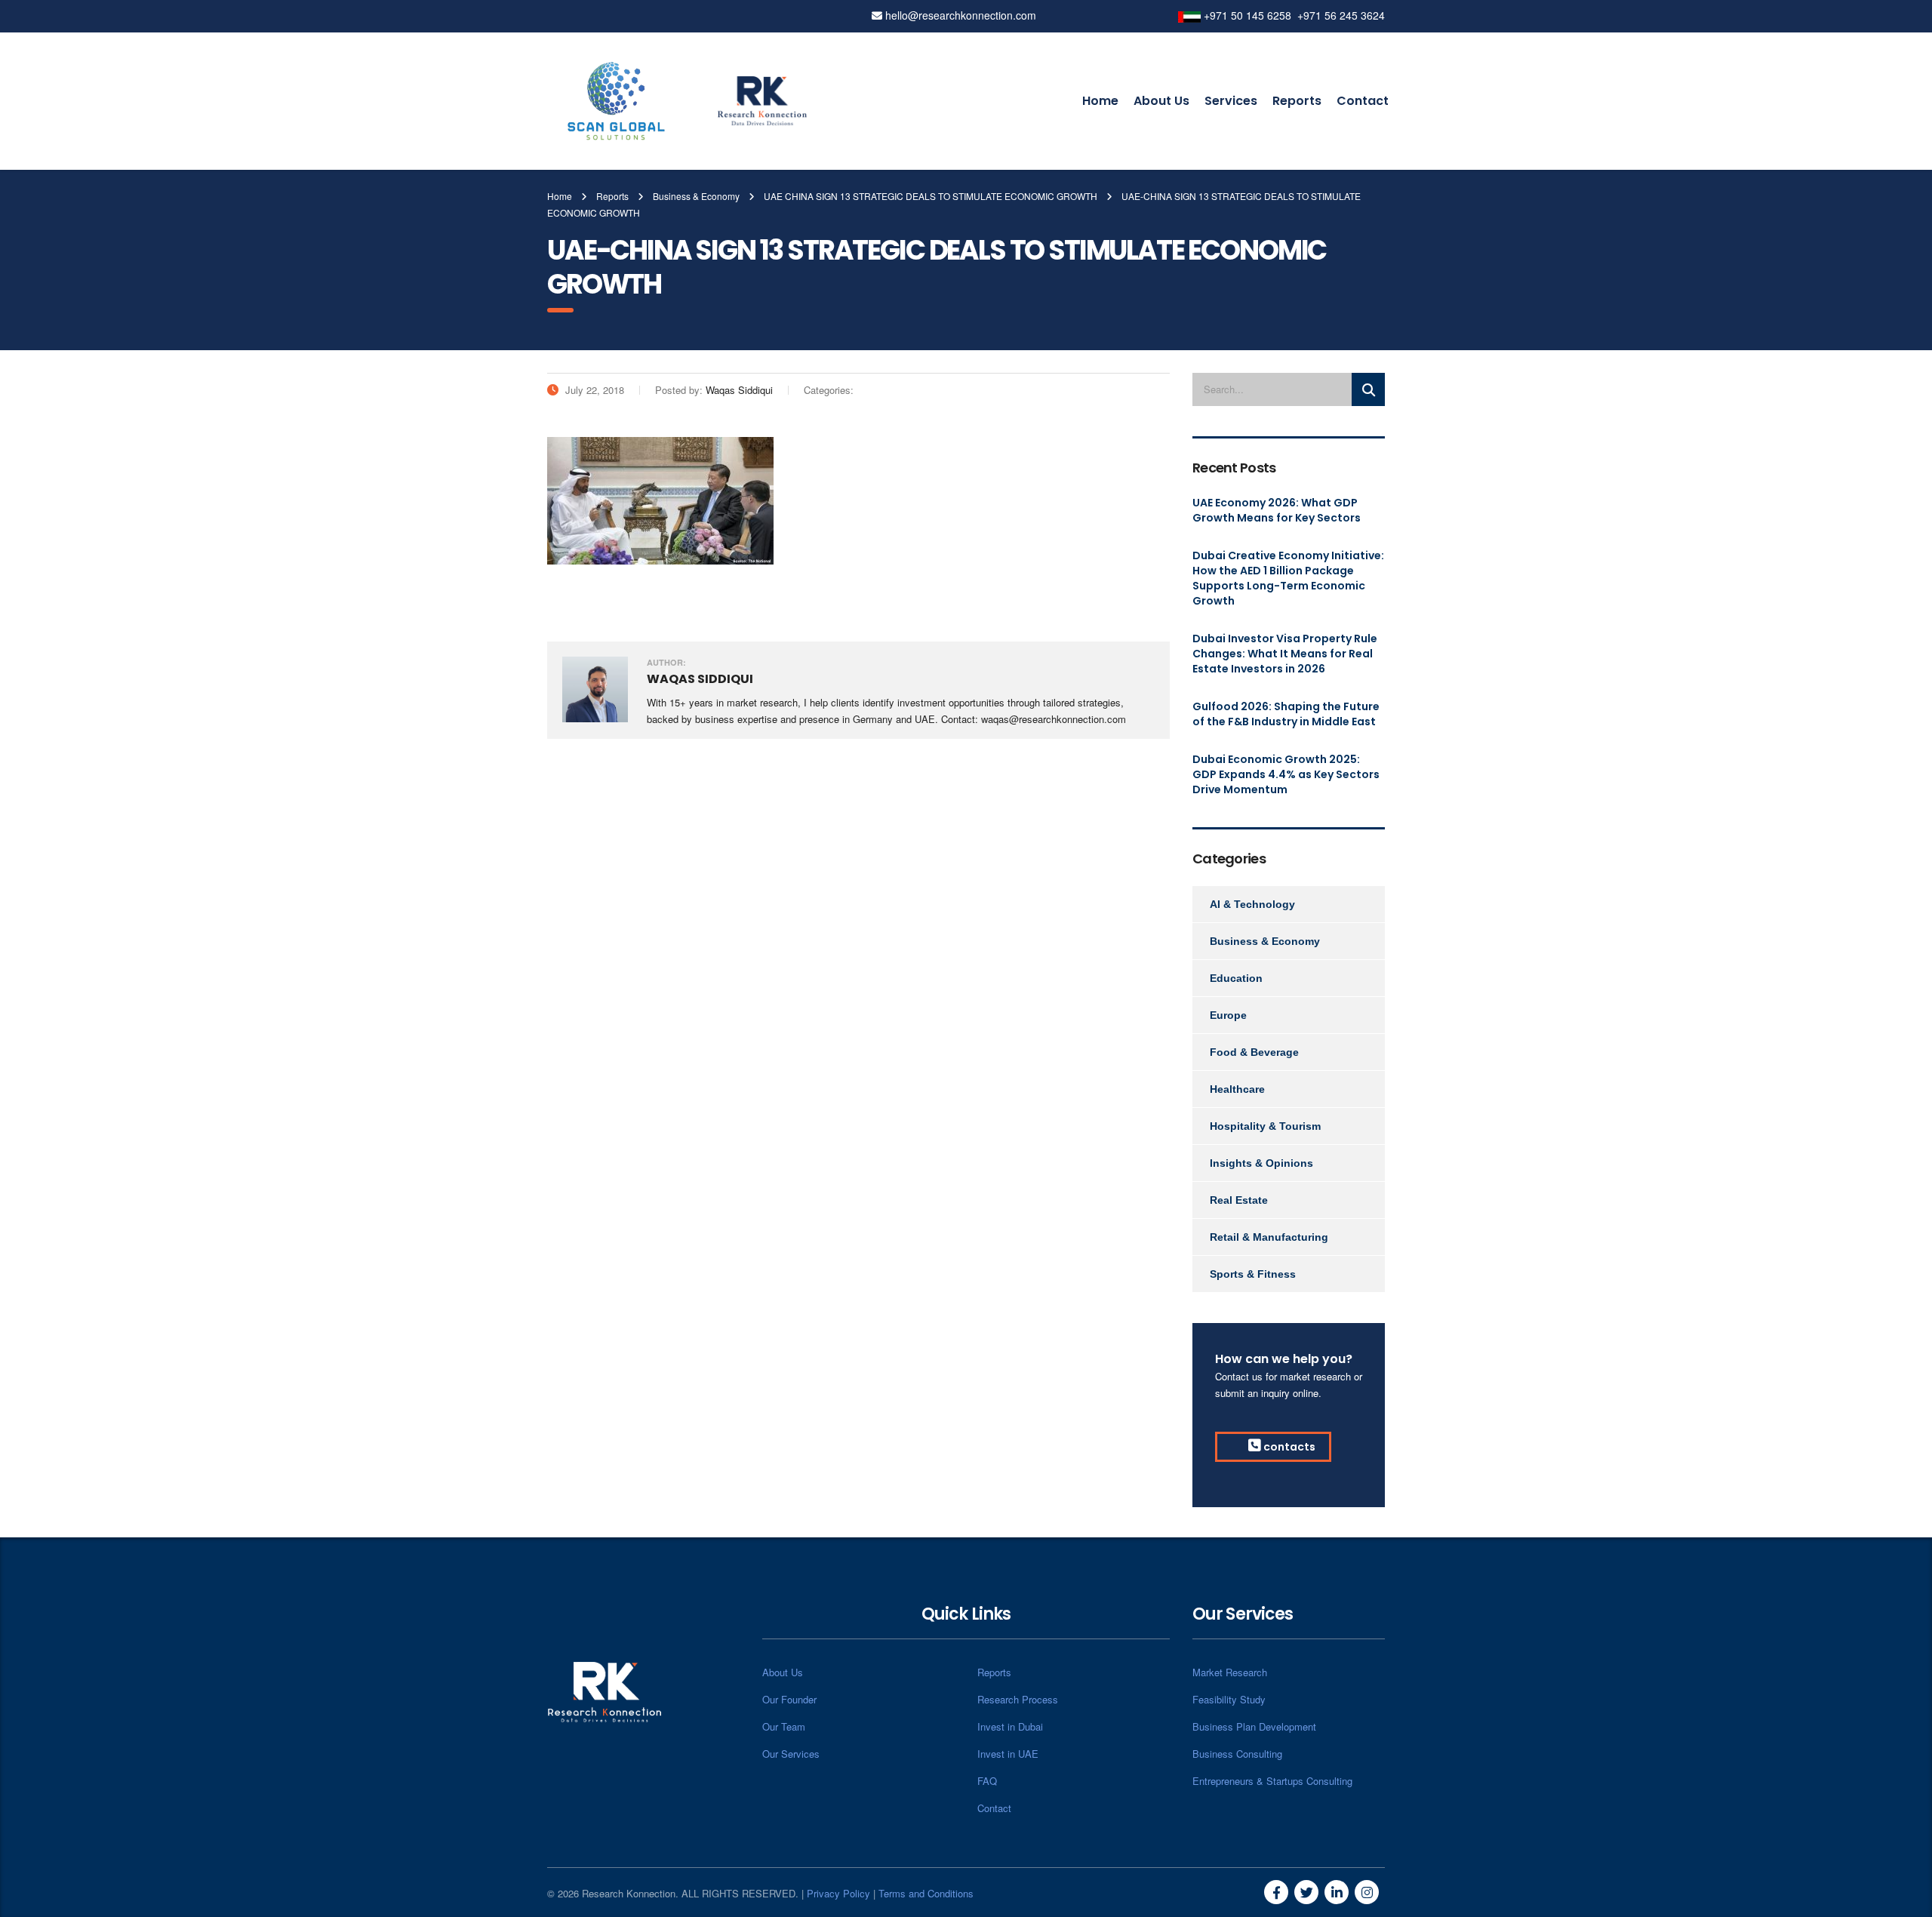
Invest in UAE (1008, 1754)
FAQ (987, 1781)
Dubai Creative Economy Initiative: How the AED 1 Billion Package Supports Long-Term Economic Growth (1288, 578)
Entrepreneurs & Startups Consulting (1272, 1781)
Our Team (784, 1726)
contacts (1288, 1447)
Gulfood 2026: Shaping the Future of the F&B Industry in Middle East (1286, 714)
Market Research (1230, 1672)
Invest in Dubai (1010, 1726)
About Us (1161, 101)
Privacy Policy (838, 1893)
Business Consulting (1237, 1754)
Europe (1228, 1015)
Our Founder (789, 1699)
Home (1100, 101)
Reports (1297, 101)
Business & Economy (1265, 941)
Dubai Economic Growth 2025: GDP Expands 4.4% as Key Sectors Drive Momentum (1286, 774)
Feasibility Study (1229, 1699)
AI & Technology (1252, 904)
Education (1236, 978)
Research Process (1018, 1699)
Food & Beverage (1254, 1052)
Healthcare (1237, 1089)
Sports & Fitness (1253, 1274)
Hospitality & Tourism (1265, 1126)
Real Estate (1239, 1200)
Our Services (791, 1754)
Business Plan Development (1254, 1726)
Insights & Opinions (1261, 1163)
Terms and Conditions (926, 1893)
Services (1231, 101)
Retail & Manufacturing (1269, 1237)
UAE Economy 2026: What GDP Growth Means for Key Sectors (1277, 510)
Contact (1363, 101)
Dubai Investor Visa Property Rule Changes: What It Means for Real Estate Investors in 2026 (1285, 654)
